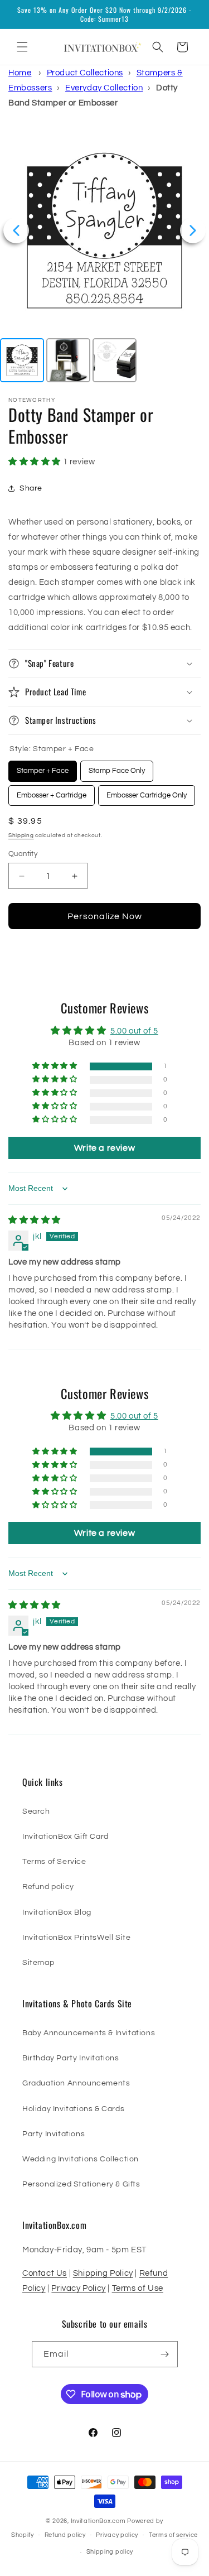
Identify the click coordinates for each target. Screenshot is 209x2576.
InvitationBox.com (98, 2521)
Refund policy (48, 1887)
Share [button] (31, 488)
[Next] (193, 230)
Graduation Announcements (76, 2083)
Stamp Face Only (117, 768)
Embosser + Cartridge (52, 792)
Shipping (21, 835)
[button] (22, 47)
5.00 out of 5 (134, 1031)
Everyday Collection (104, 88)
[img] (35, 1220)
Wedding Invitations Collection (81, 2159)
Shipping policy (110, 2552)
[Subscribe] (165, 2354)
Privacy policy (117, 2535)
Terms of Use (138, 2288)
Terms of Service (54, 1862)
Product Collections (85, 73)
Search (36, 1811)
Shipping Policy (103, 2273)
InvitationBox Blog (57, 1912)
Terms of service (173, 2535)
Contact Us (45, 2273)
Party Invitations (54, 2134)
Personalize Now (105, 916)
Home (20, 73)
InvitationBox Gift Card (65, 1837)
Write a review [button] (104, 1148)
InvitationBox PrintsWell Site (76, 1938)
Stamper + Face (43, 768)
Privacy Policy (78, 2288)
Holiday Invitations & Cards (73, 2109)
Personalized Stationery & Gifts (81, 2184)
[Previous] (16, 230)
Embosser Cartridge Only (147, 792)
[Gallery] (104, 256)
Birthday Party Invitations (71, 2058)
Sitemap (38, 1963)
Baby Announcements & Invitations (89, 2033)
